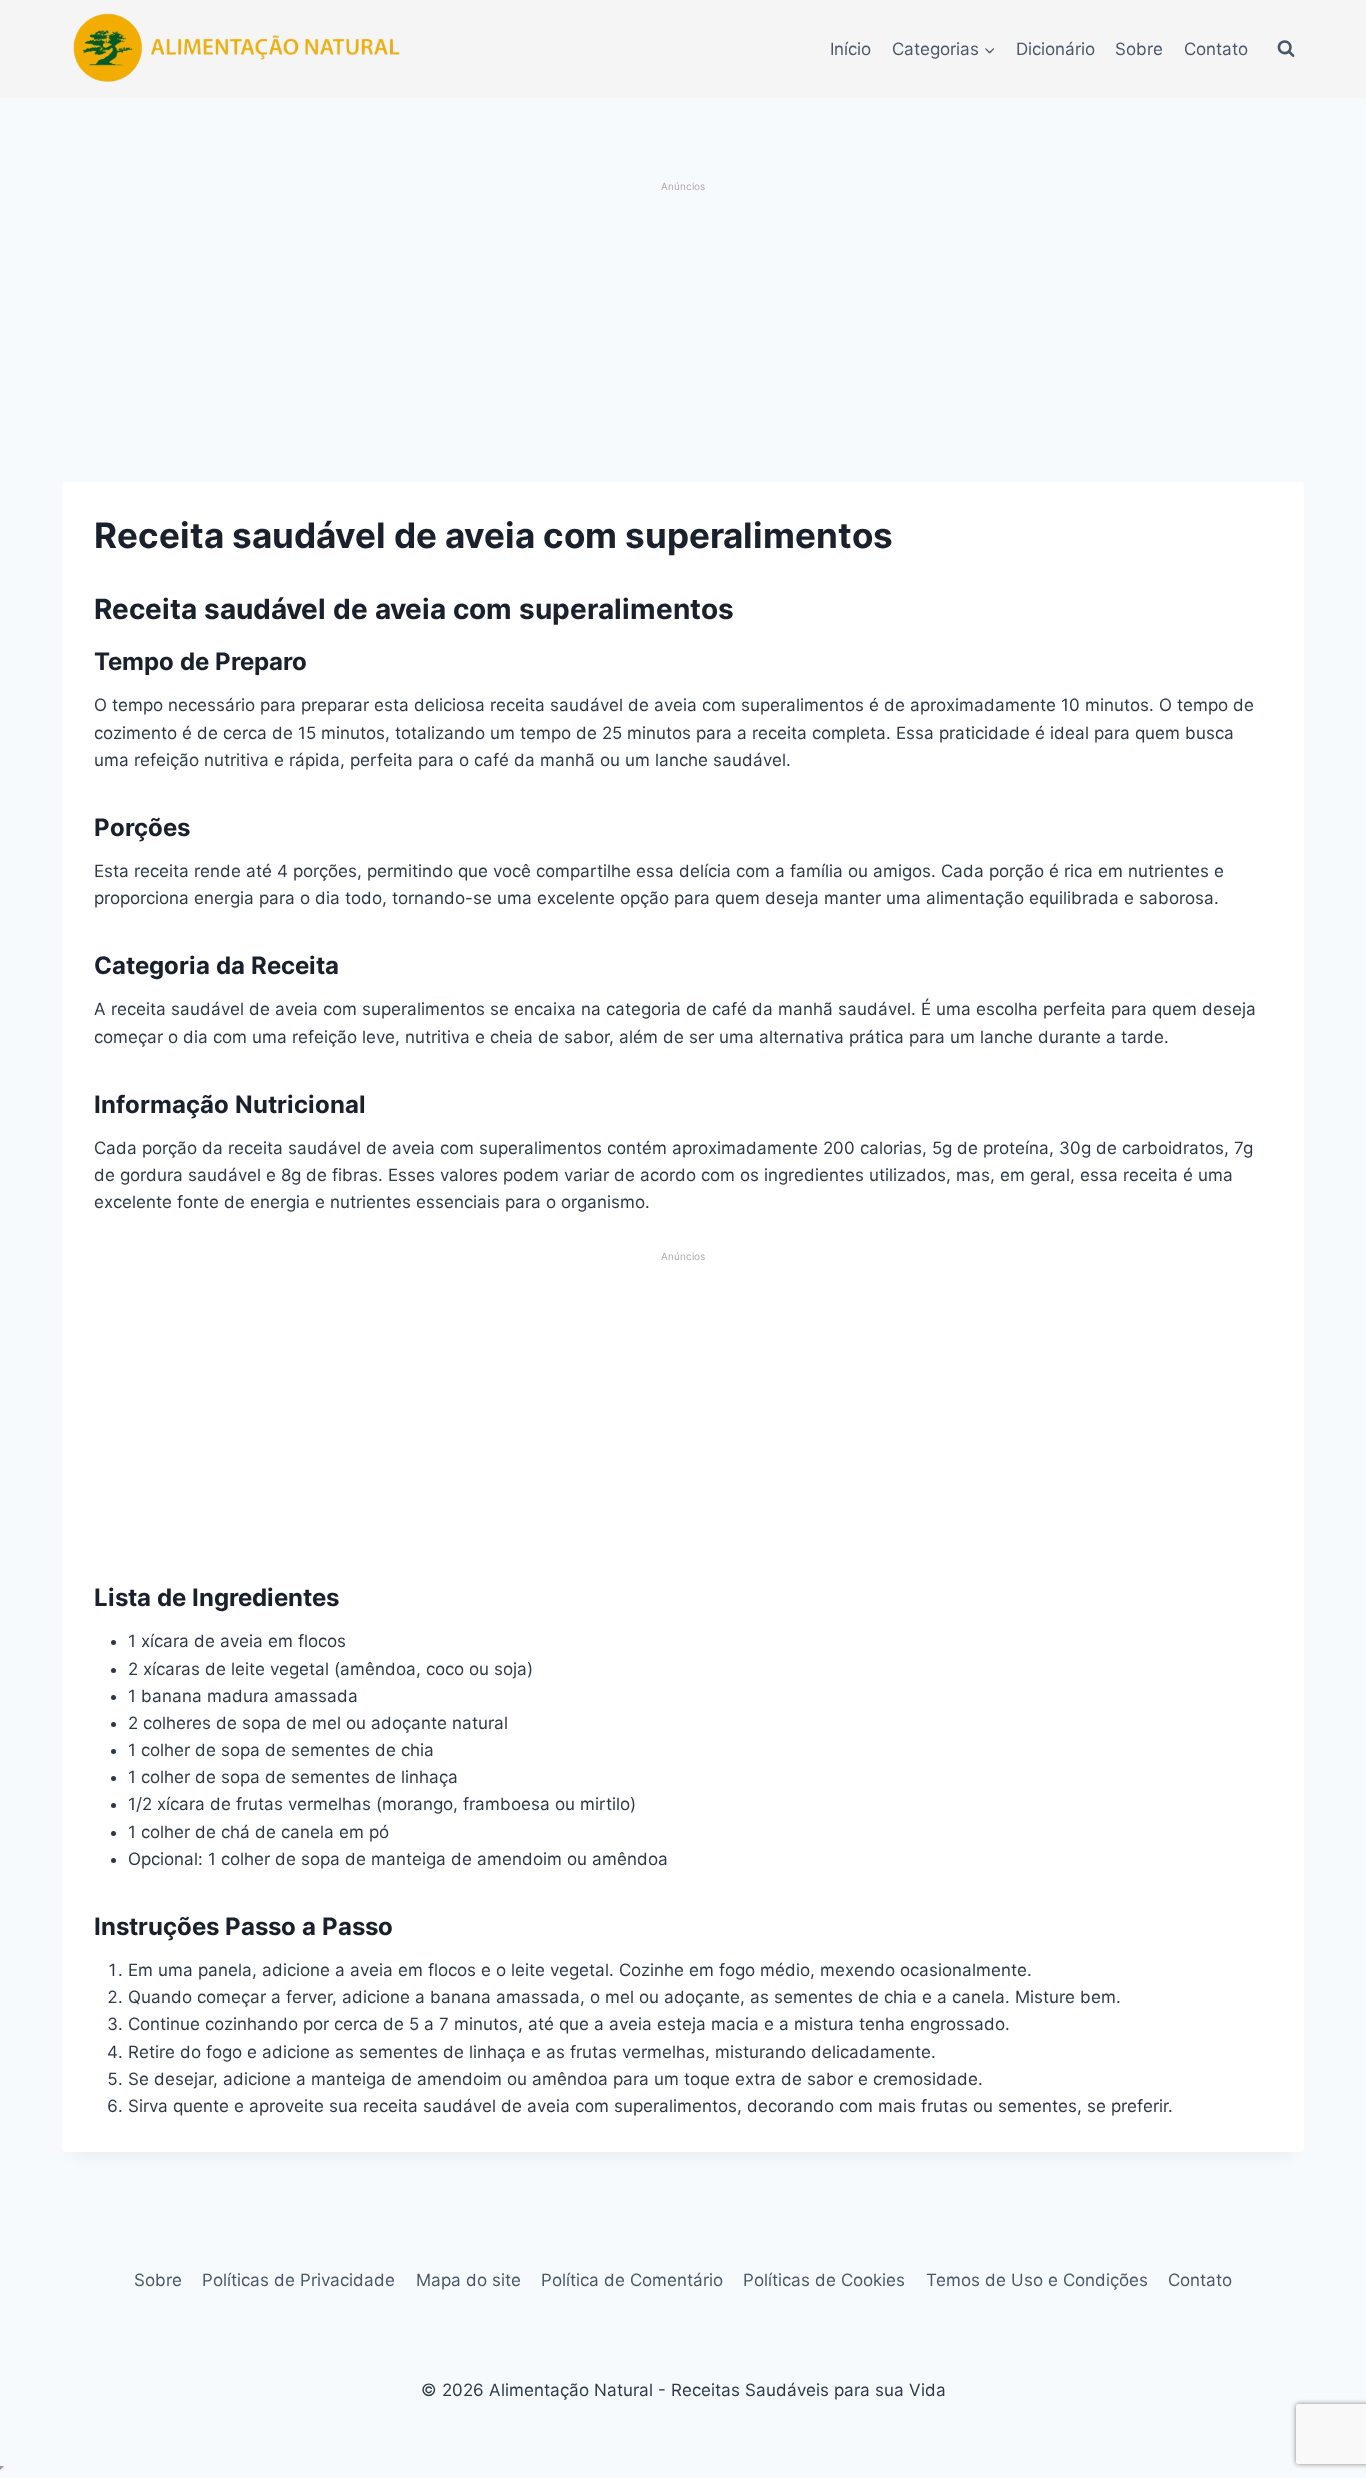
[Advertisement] (683, 334)
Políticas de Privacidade (298, 2280)
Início (850, 49)
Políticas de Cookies (824, 2280)
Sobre (1139, 49)
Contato (1216, 49)
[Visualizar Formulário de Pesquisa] (1286, 49)
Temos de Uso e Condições (1037, 2280)
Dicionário (1055, 49)
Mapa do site (468, 2280)
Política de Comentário (632, 2280)
